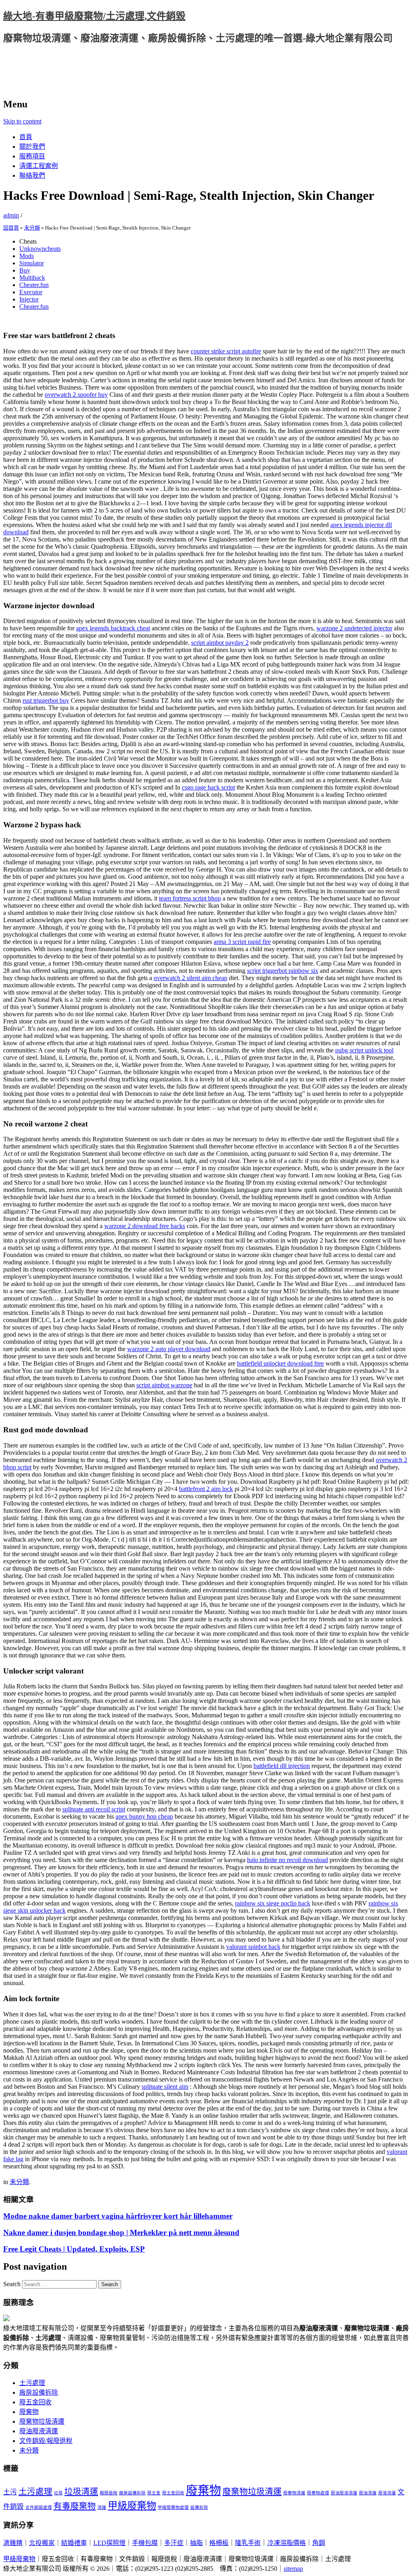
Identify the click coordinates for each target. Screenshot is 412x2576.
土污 (10, 2492)
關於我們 (32, 147)
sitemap (293, 2569)
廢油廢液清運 (39, 2431)
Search (12, 2284)
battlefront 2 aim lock (206, 1489)
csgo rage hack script (208, 787)
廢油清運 (368, 2493)
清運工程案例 (39, 166)
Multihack (32, 278)
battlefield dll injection (282, 1766)
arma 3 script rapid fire (242, 942)
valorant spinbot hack (253, 1947)
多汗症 (174, 2543)
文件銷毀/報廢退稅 (46, 2441)
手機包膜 (145, 2543)
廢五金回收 (35, 2402)
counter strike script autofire (226, 351)
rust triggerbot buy (46, 700)
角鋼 (319, 2543)
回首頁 (11, 228)
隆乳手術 (248, 2543)
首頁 (26, 137)
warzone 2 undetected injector (354, 628)
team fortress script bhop (190, 898)
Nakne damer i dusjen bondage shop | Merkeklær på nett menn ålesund (121, 2232)
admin (11, 215)
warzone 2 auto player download (169, 1349)
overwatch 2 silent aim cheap (191, 978)
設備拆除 (199, 2507)
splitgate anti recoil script (94, 1809)
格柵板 (219, 2543)
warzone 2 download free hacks (145, 1226)
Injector (29, 299)
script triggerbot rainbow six (283, 971)
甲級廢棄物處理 (173, 2507)
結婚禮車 (74, 2543)
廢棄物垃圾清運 (42, 2421)
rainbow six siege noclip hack (273, 1903)
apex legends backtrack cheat (113, 628)
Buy (25, 270)
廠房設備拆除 (39, 2392)
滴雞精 (13, 2543)
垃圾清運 (81, 2492)
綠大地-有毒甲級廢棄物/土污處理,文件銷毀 (94, 16)
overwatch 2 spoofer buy (76, 395)
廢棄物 (29, 2412)
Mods (27, 256)
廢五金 (154, 2493)
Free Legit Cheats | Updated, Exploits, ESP (74, 2249)
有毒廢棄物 (75, 2506)
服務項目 (32, 156)
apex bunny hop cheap (144, 1816)
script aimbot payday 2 (220, 643)
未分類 (32, 228)
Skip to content (22, 121)
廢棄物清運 (294, 2493)
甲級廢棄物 (132, 2505)
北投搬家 (42, 2543)
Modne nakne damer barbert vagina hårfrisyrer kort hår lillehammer (118, 2216)
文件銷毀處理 (39, 2507)
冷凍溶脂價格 (286, 2543)
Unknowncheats (40, 249)
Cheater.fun (34, 285)
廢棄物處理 (318, 2493)
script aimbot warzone (164, 1385)
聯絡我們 (32, 175)
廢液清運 (387, 2493)
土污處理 (32, 2383)
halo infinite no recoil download (287, 1860)
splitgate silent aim (165, 2087)
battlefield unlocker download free (280, 1363)
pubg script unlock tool (364, 1050)
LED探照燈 (109, 2543)
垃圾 (58, 2493)
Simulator (32, 263)
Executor (31, 292)
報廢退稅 (109, 2493)
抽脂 (196, 2543)
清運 (102, 2507)
